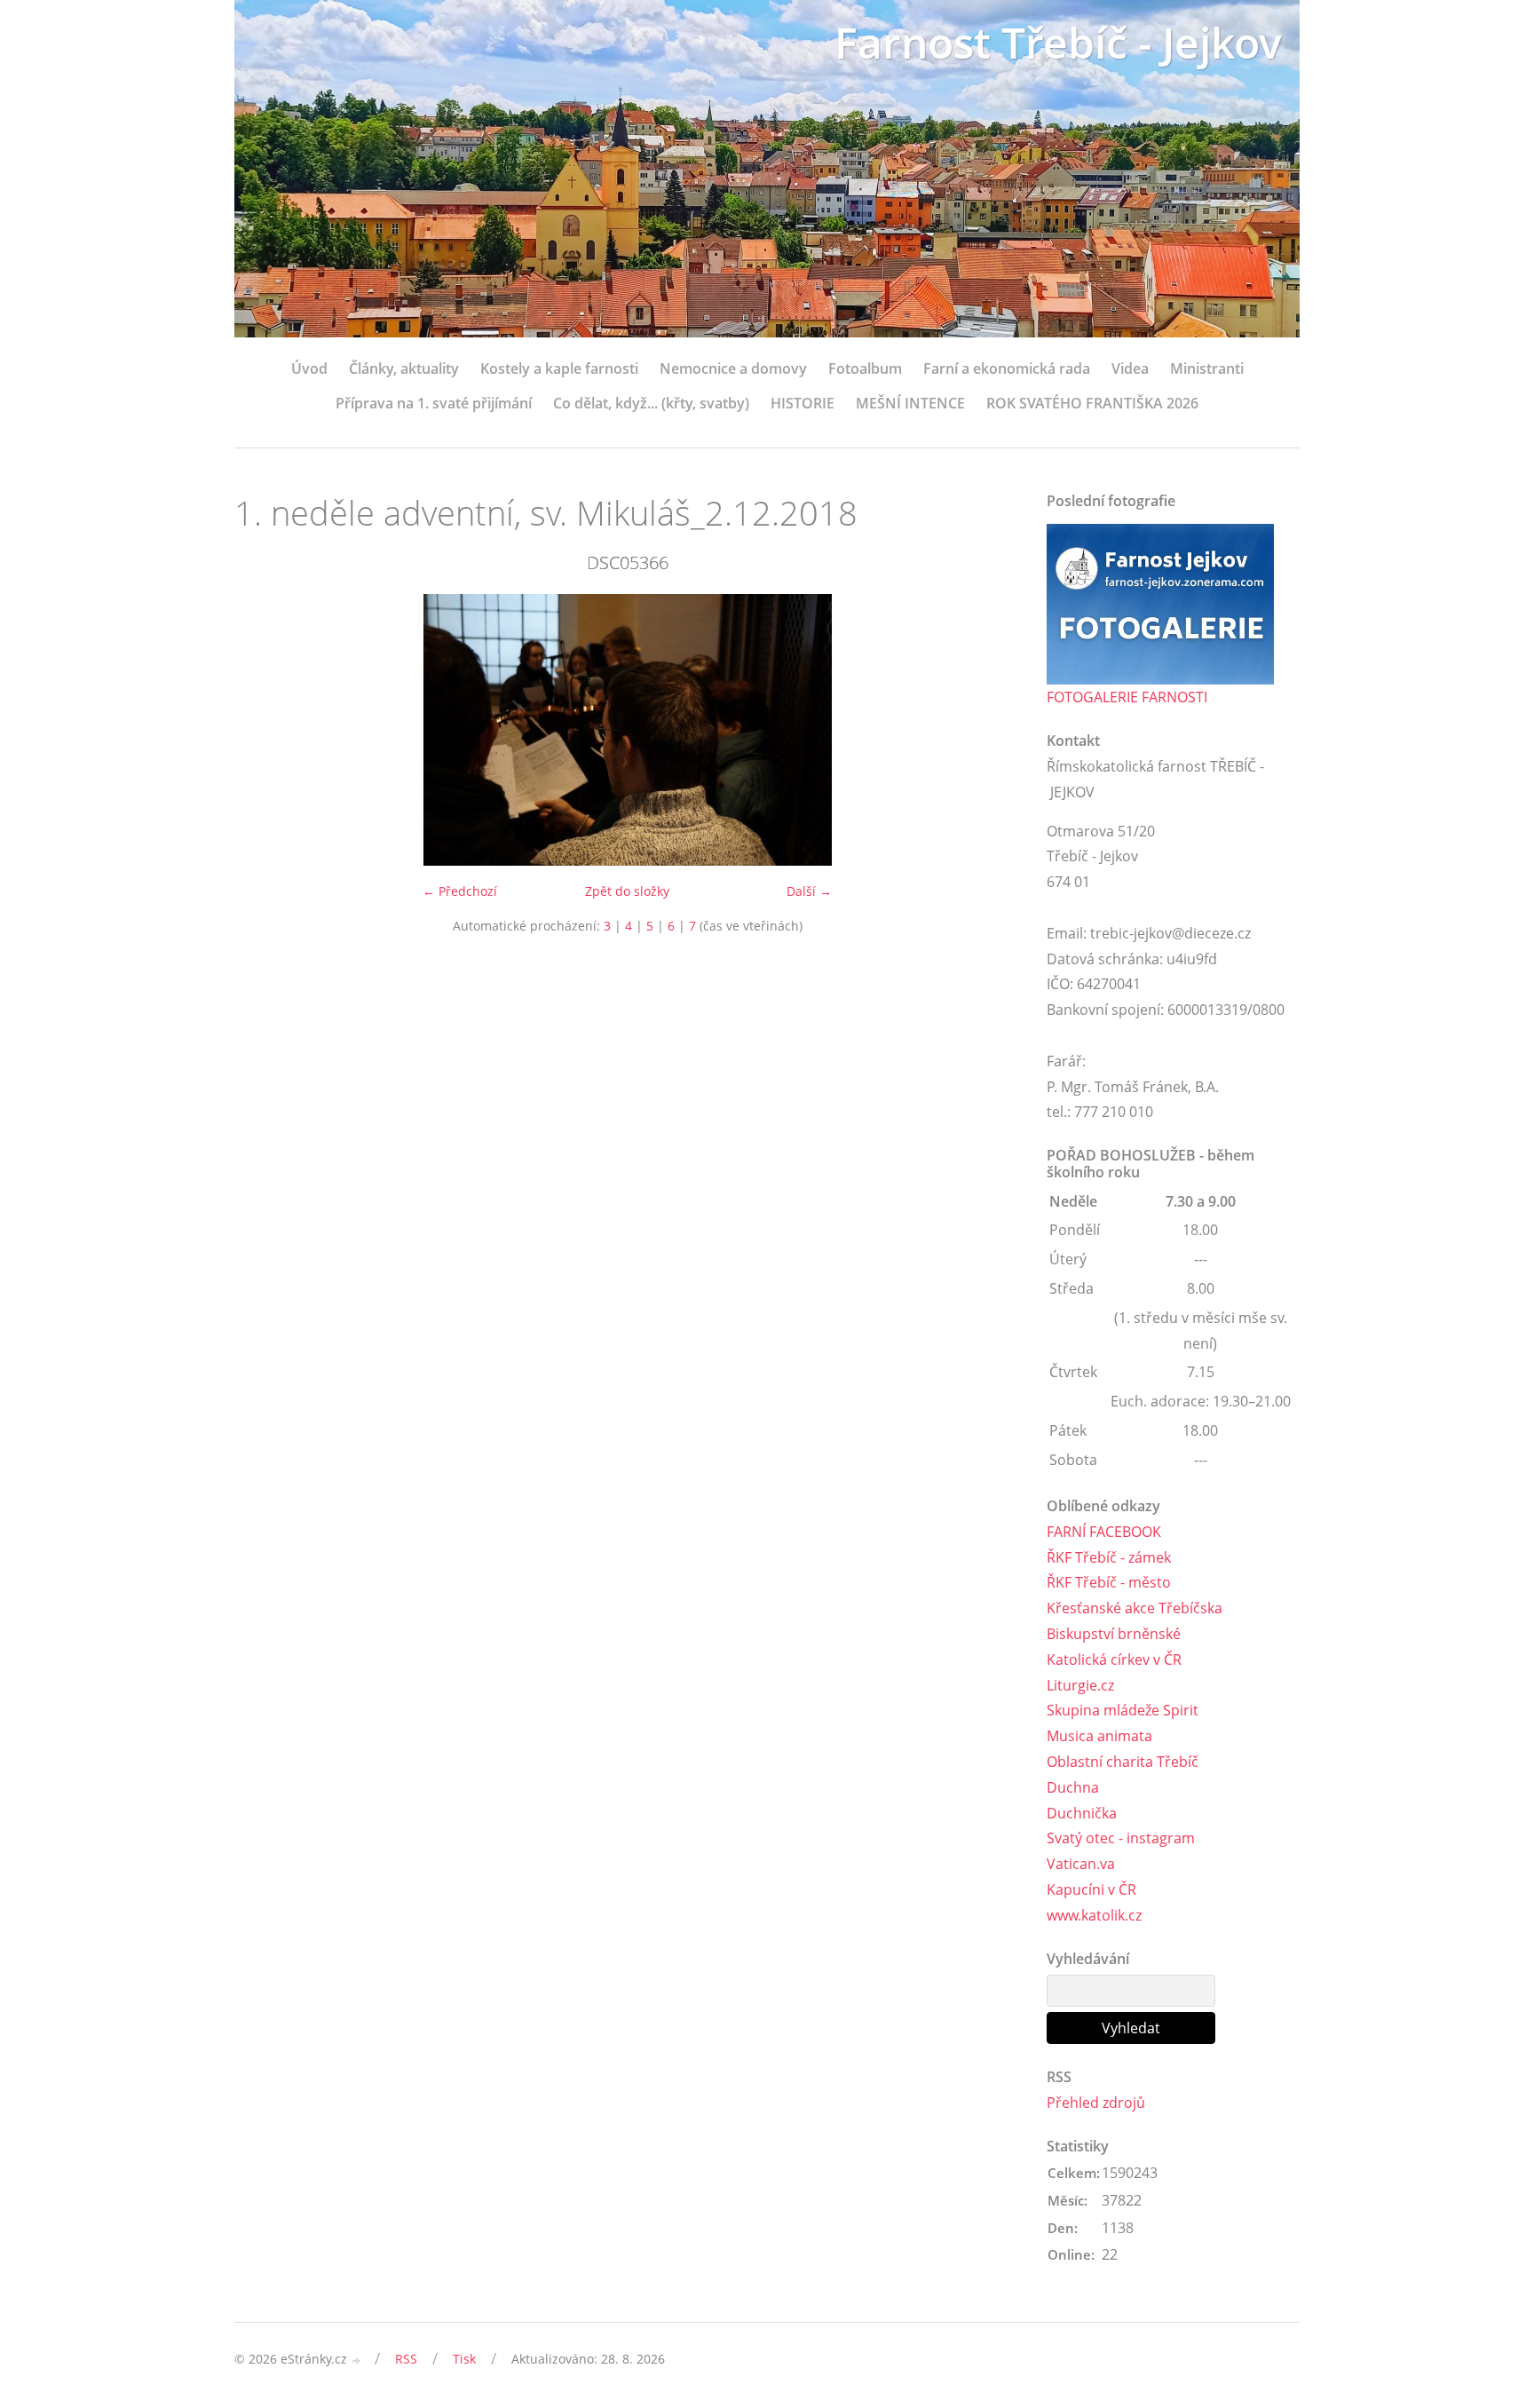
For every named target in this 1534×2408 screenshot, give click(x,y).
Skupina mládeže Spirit (1123, 1710)
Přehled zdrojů (1096, 2103)
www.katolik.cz (1094, 1915)
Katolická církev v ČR (1114, 1659)
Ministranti (1207, 368)
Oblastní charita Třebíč (1123, 1762)
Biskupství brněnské (1114, 1634)
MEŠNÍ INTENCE (910, 403)
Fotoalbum (865, 368)
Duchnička (1082, 1813)
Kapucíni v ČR (1091, 1889)
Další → (809, 891)
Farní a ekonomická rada (1007, 368)
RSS (406, 2359)
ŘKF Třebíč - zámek (1109, 1557)
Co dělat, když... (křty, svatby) (651, 403)
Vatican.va (1081, 1864)
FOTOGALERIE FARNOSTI (1127, 697)
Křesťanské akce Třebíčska (1135, 1608)
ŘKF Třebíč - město (1109, 1582)
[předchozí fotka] (263, 730)
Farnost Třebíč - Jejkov (1058, 42)
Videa (1130, 368)
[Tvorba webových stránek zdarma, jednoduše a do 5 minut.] (357, 2360)
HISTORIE (803, 403)
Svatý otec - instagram (1121, 1838)
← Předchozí (460, 891)
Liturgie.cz (1080, 1685)
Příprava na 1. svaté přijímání (434, 403)
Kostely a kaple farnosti (559, 368)
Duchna (1073, 1787)
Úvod (309, 368)
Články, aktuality (404, 368)
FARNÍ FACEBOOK (1104, 1532)
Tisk (464, 2359)
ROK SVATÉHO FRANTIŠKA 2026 (1092, 403)
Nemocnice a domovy (733, 368)
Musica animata (1099, 1736)
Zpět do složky (627, 891)
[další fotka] (991, 730)
